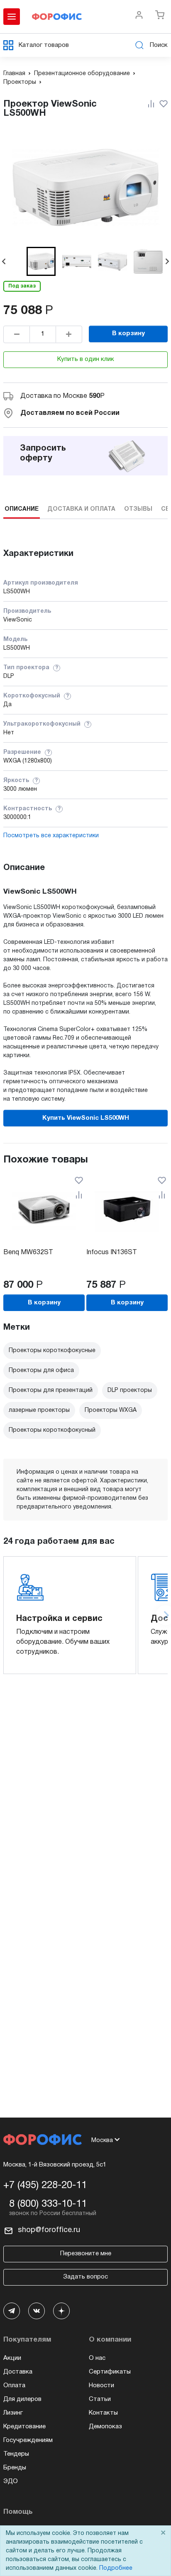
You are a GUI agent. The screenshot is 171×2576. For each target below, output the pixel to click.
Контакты (103, 2413)
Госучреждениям (28, 2440)
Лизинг (13, 2413)
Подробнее (116, 2568)
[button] (41, 261)
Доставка (18, 2372)
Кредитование (24, 2427)
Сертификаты (110, 2372)
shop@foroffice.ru (49, 2230)
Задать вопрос (85, 2277)
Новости (101, 2386)
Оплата (14, 2386)
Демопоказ (105, 2427)
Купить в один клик (86, 359)
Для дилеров (22, 2399)
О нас (97, 2358)
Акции (12, 2358)
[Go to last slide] (4, 261)
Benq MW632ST (28, 1253)
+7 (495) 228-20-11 (45, 2186)
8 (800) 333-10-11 (48, 2204)
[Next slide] (167, 261)
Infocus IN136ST (112, 1253)
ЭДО (11, 2481)
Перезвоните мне (86, 2254)
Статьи (100, 2399)
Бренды (15, 2468)
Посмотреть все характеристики (51, 836)
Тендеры (16, 2454)
